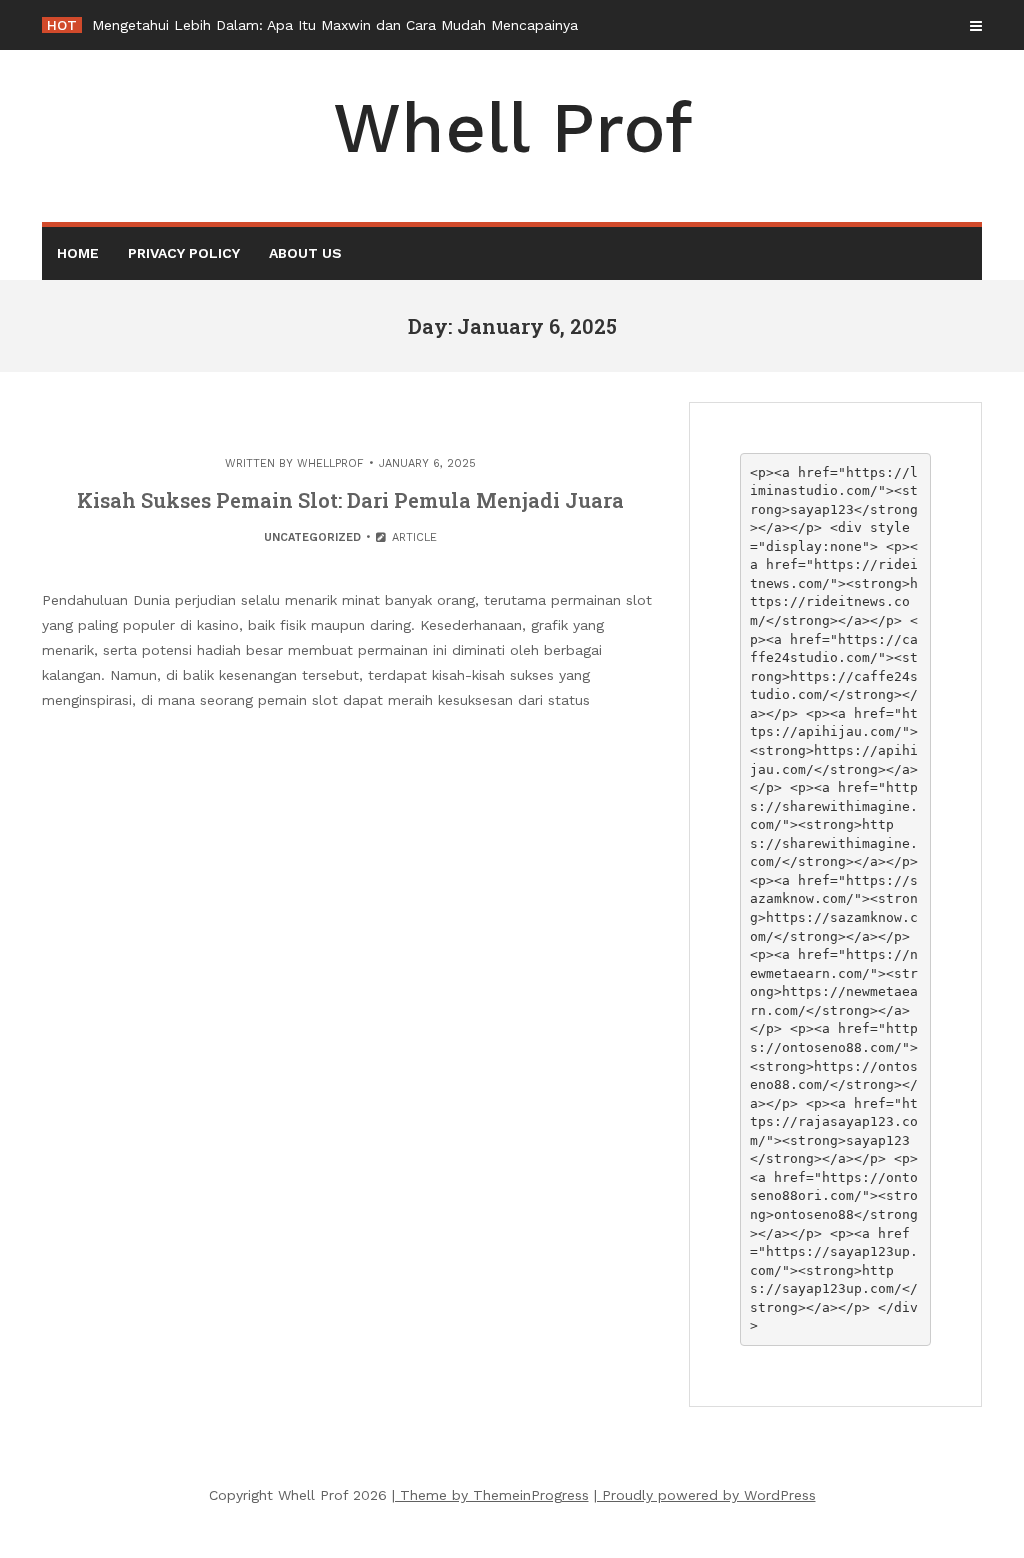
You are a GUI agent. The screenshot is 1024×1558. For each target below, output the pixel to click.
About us (305, 253)
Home (78, 253)
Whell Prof (512, 128)
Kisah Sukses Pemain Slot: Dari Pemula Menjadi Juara (350, 500)
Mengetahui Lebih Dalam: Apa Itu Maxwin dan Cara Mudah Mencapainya (335, 25)
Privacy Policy (184, 253)
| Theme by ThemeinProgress (490, 1495)
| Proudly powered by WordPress (705, 1495)
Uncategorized (312, 537)
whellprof (330, 463)
